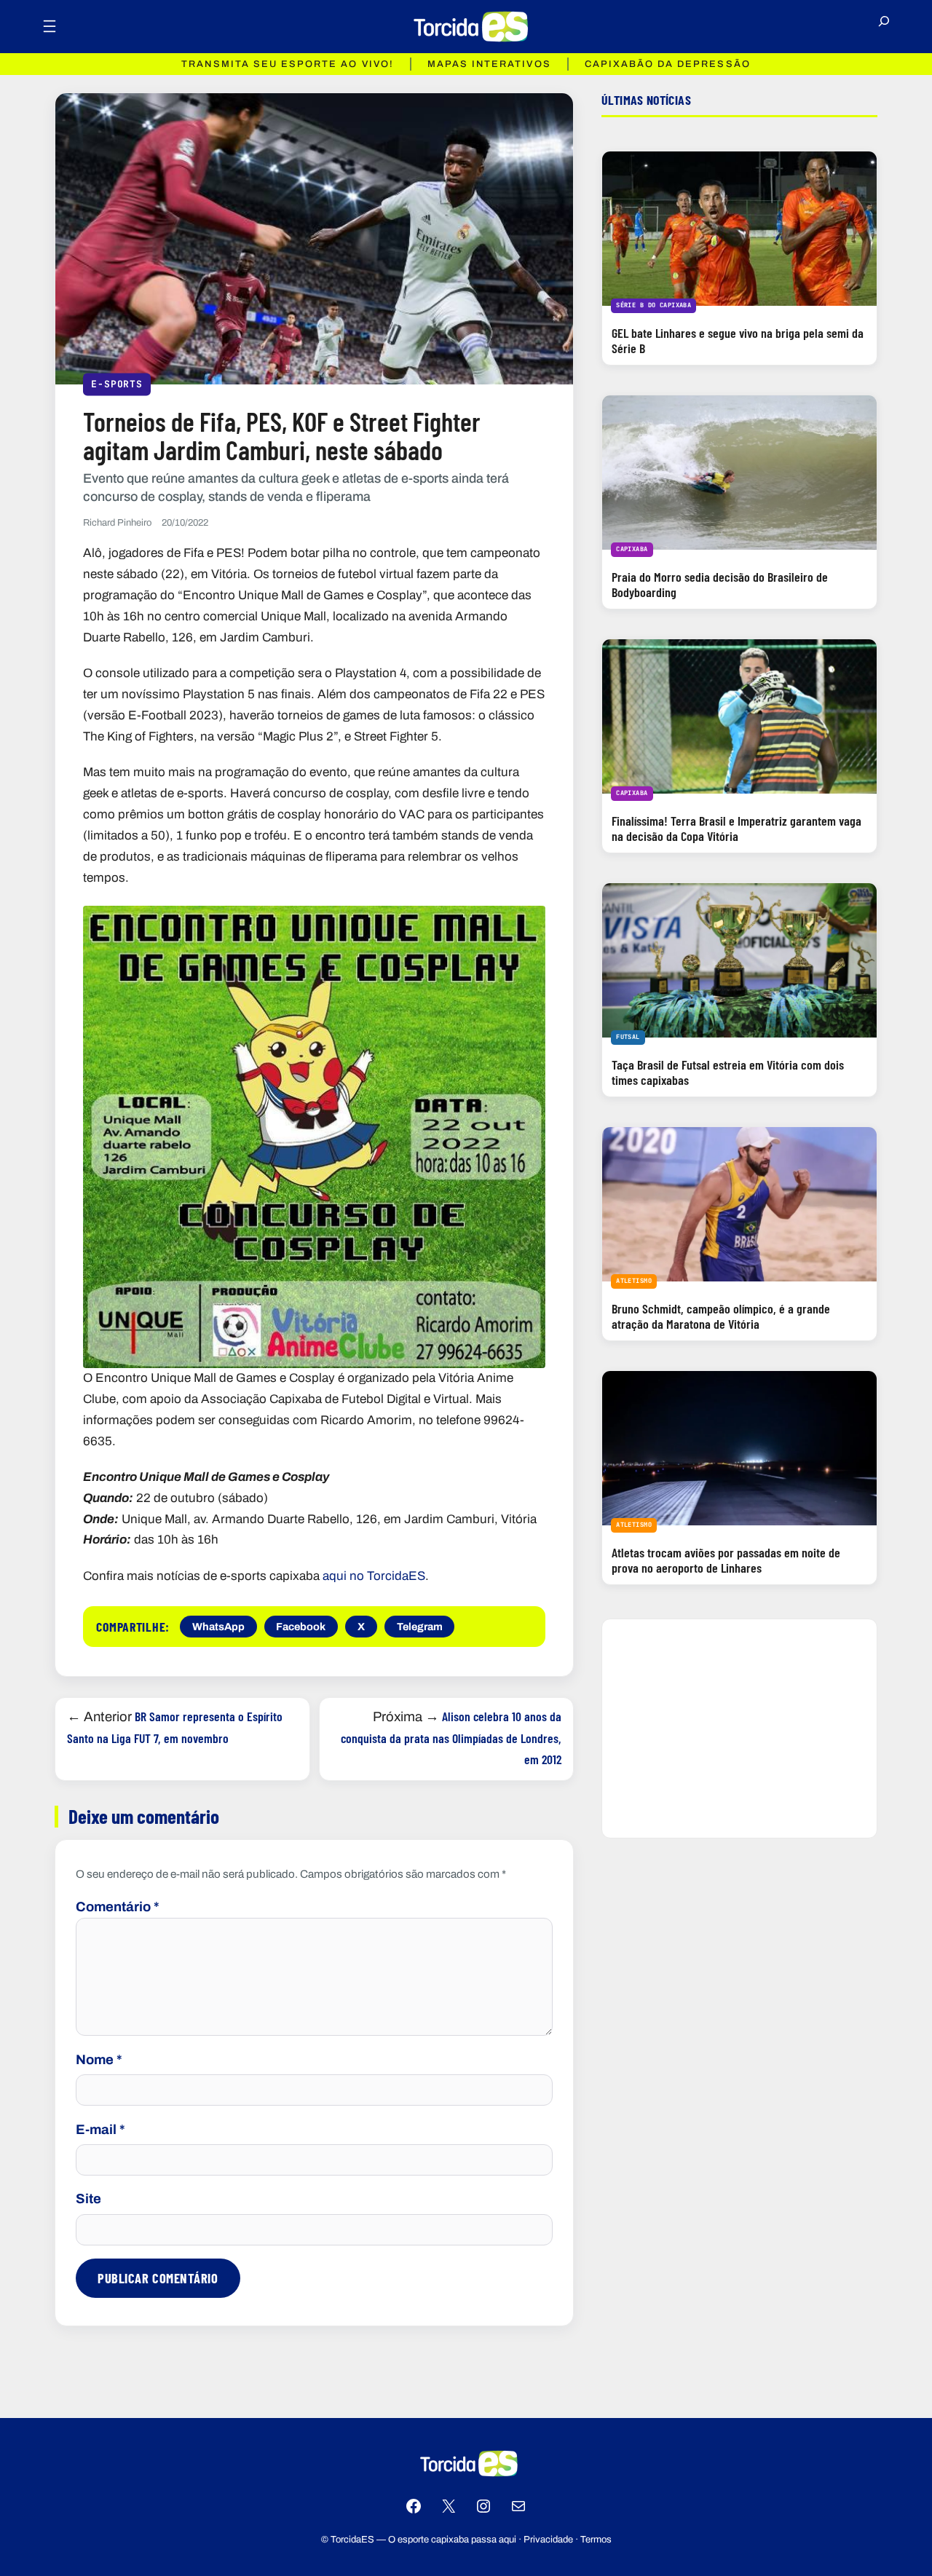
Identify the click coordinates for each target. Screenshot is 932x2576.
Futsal (628, 1037)
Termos (596, 2540)
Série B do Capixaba (653, 305)
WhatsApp (218, 1627)
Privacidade (548, 2540)
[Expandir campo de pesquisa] (884, 27)
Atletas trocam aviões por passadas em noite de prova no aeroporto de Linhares (726, 1560)
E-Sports (116, 383)
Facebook (301, 1627)
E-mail (100, 2130)
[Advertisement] (739, 1728)
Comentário (118, 1907)
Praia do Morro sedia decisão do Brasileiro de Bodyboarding (720, 584)
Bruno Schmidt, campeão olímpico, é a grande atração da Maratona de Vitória (721, 1316)
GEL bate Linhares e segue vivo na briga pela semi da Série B (738, 340)
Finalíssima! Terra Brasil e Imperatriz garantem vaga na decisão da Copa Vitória (736, 828)
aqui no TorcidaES (374, 1576)
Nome (99, 2060)
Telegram (420, 1627)
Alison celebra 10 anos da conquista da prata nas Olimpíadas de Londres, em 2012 (451, 1738)
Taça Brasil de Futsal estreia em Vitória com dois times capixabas (728, 1072)
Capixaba (632, 549)
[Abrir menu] (50, 26)
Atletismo (634, 1281)
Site (88, 2199)
